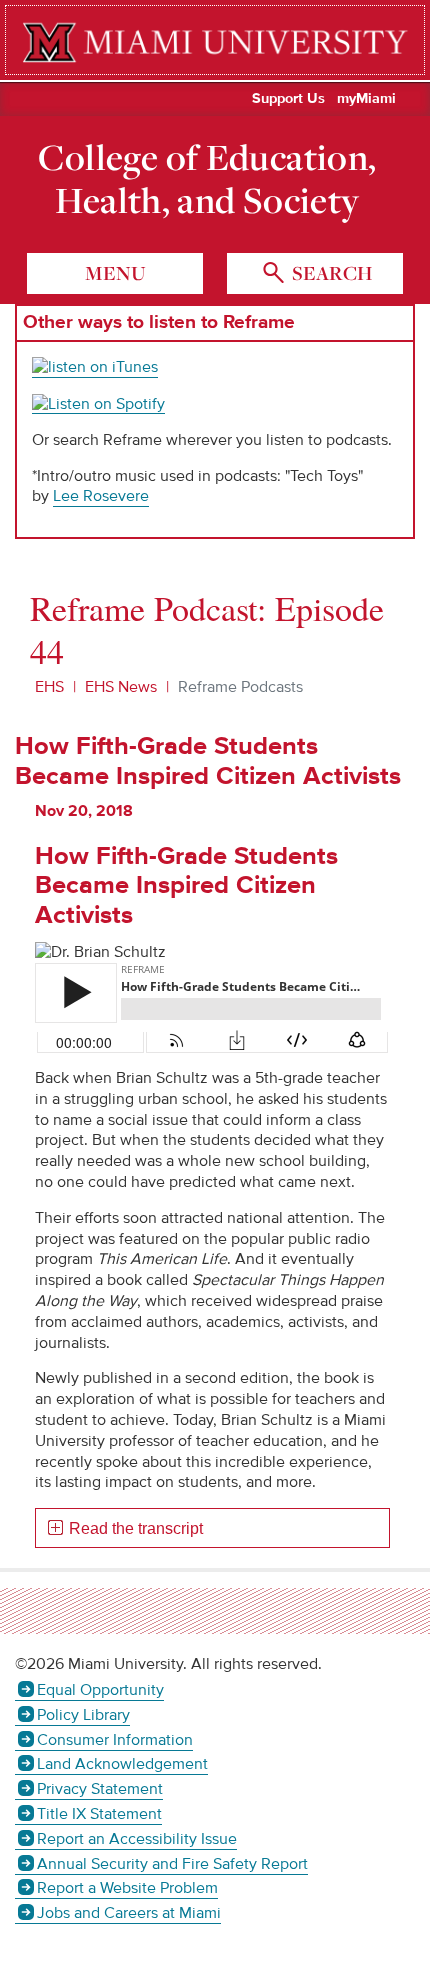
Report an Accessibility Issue (137, 1839)
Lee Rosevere (101, 496)
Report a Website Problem (127, 1888)
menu (115, 273)
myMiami (366, 99)
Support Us (288, 99)
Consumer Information (115, 1740)
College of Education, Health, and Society (207, 179)
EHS (49, 687)
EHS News (121, 687)
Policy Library (83, 1715)
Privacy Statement (100, 1789)
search (330, 273)
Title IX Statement (99, 1814)
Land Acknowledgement (122, 1764)
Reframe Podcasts (240, 687)
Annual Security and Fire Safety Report (172, 1864)
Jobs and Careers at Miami (129, 1913)
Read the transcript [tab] (136, 1528)
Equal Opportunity (100, 1690)
